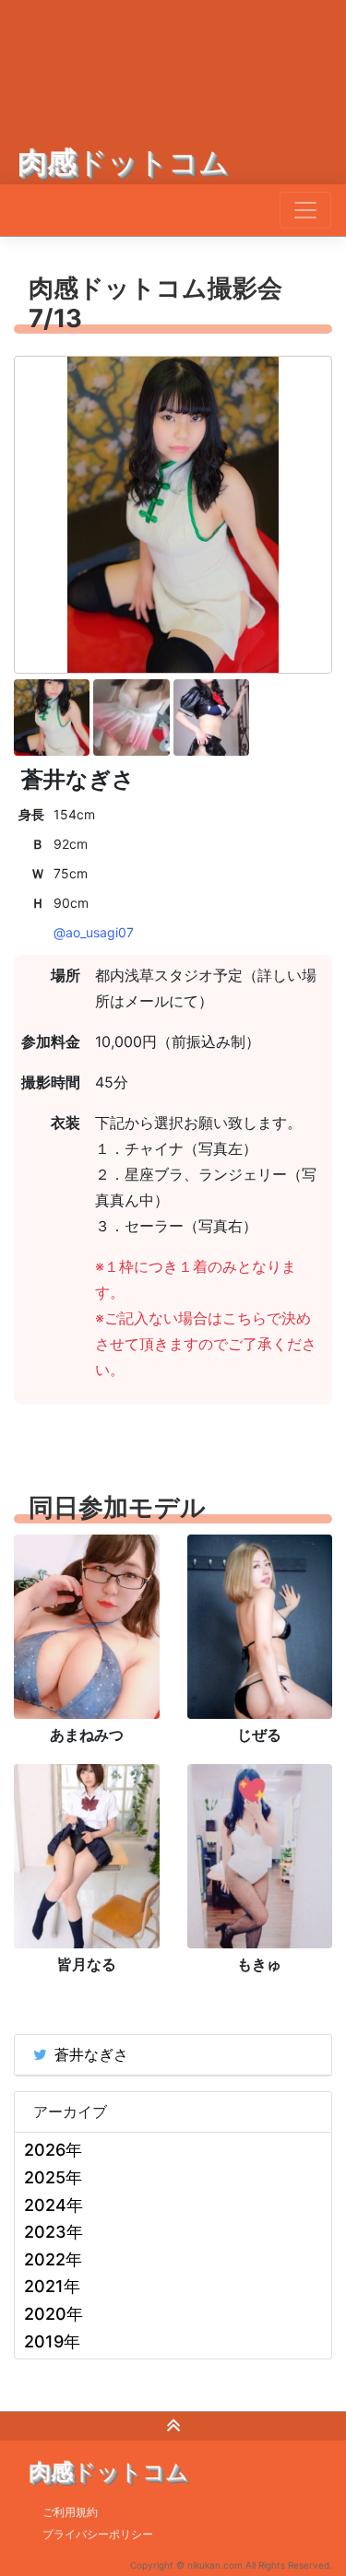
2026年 (53, 2150)
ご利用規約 (70, 2512)
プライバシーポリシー (98, 2534)
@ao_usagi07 (94, 932)
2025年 (53, 2177)
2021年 (52, 2286)
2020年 (54, 2314)
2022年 (53, 2259)
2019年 (52, 2341)
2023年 (54, 2232)
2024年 (54, 2205)
